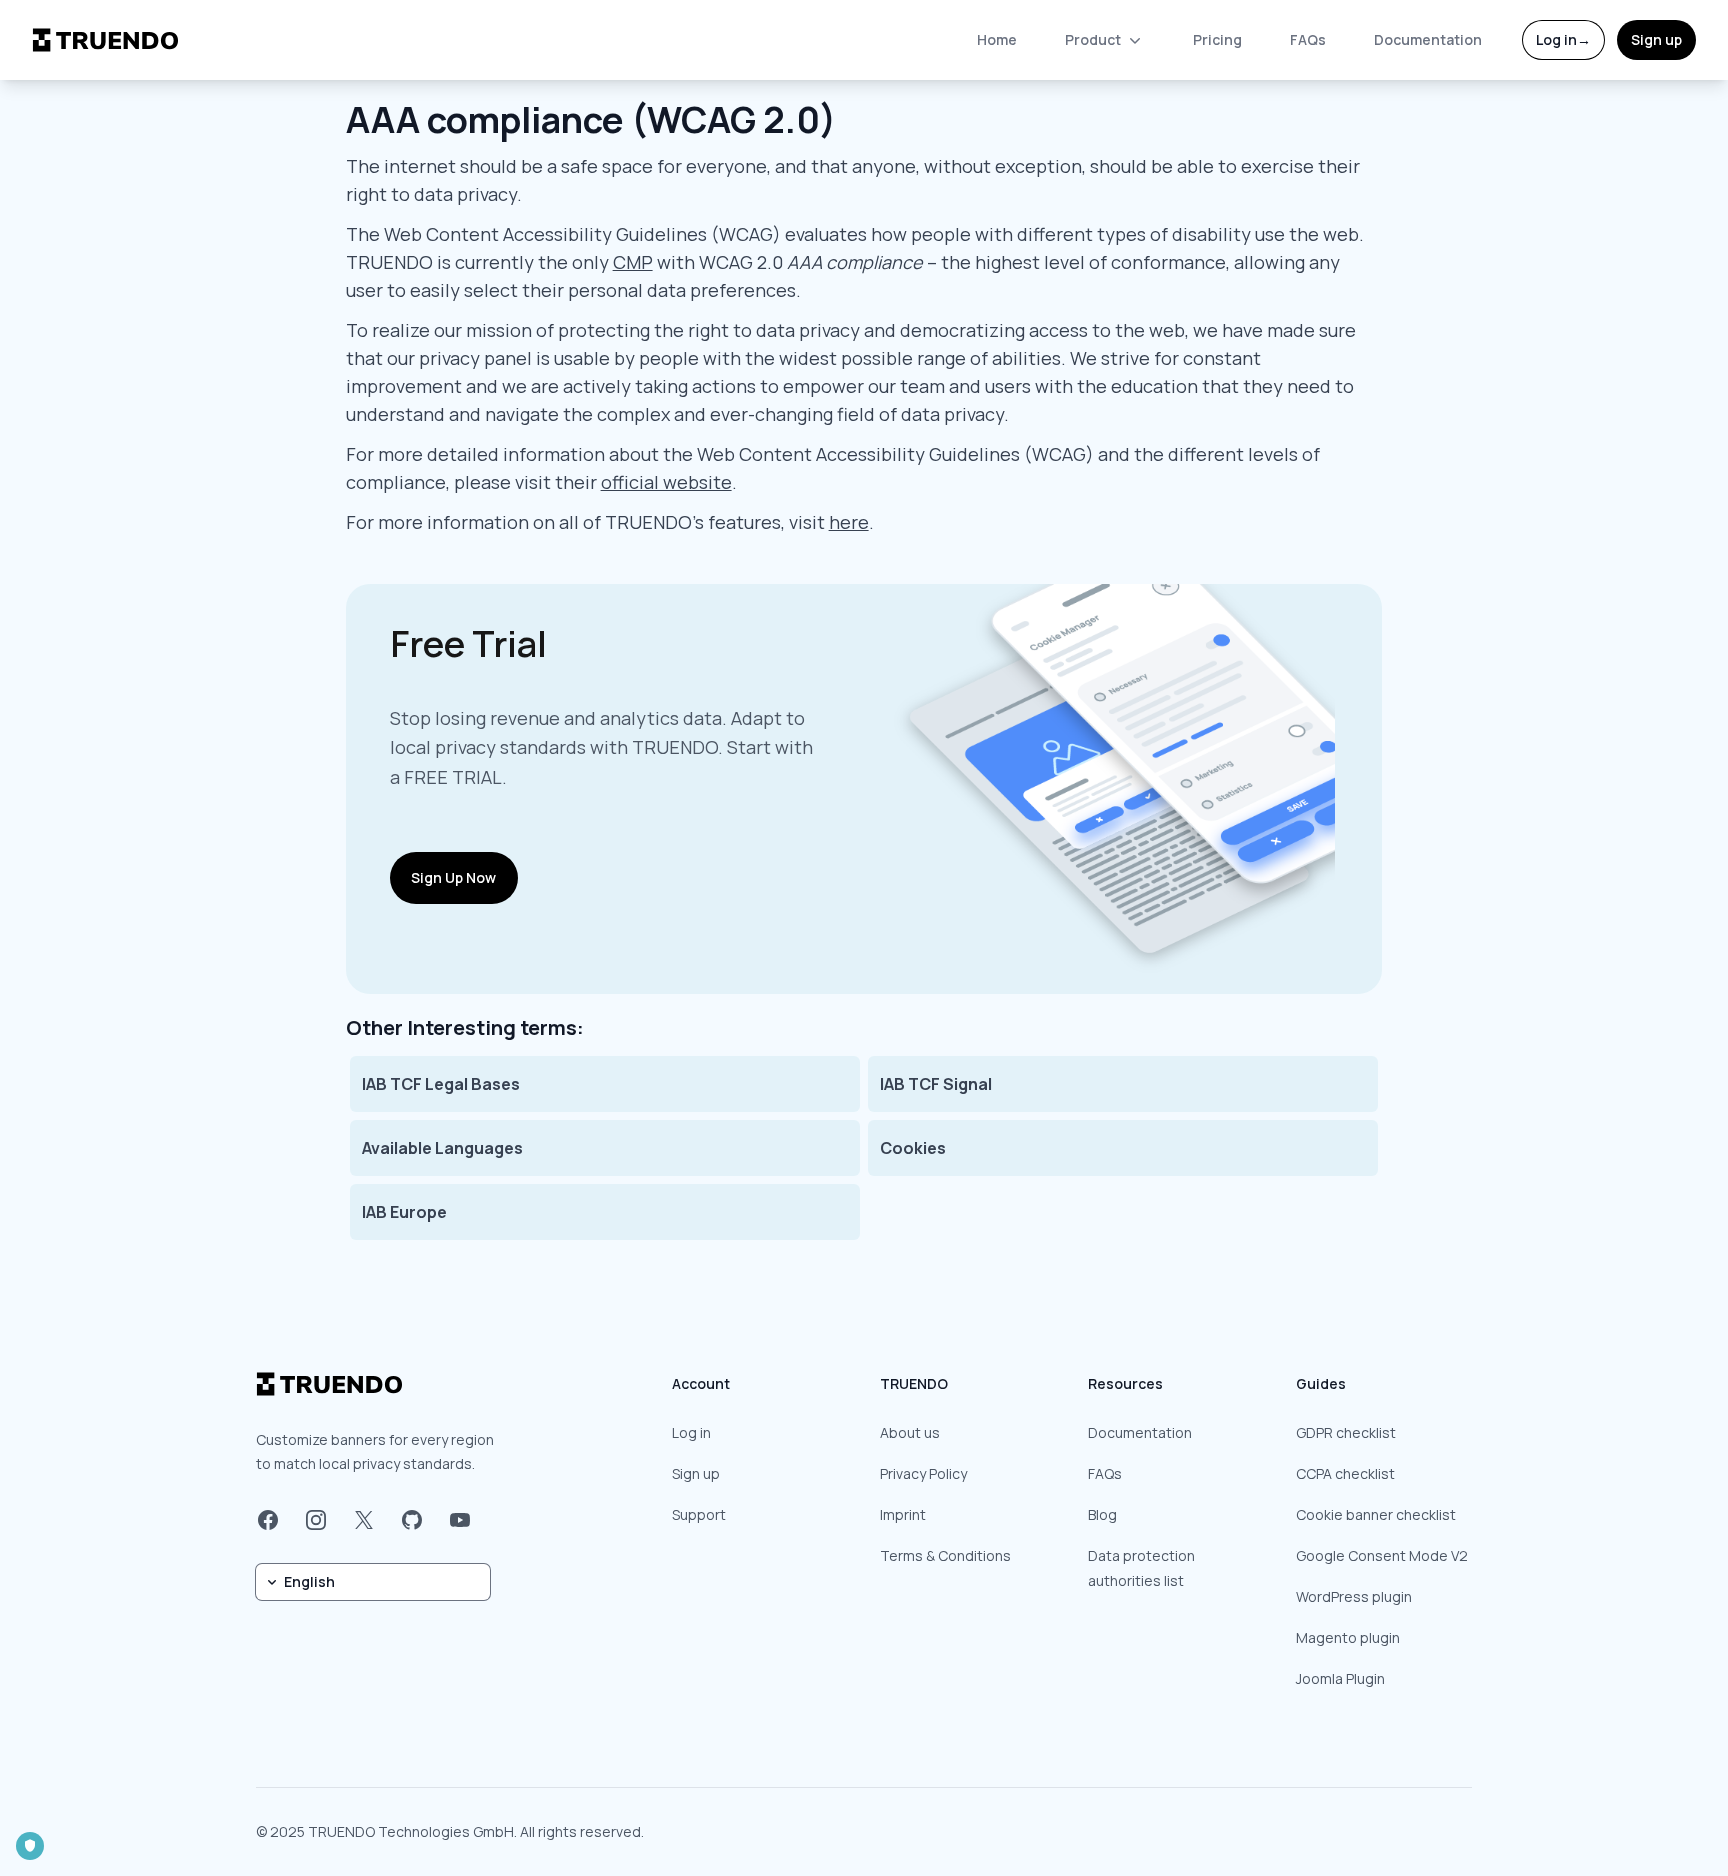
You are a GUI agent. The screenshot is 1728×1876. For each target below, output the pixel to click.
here (849, 522)
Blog (1102, 1514)
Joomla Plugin (1340, 1678)
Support (699, 1514)
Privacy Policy (923, 1473)
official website (666, 482)
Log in (1563, 39)
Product (1093, 39)
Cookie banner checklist (1376, 1514)
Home (997, 39)
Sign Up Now (453, 877)
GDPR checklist (1346, 1432)
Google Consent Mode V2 (1382, 1555)
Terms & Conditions (945, 1555)
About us (910, 1432)
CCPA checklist (1345, 1473)
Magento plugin (1348, 1637)
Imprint (903, 1514)
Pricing (1217, 39)
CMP (633, 262)
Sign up (1656, 39)
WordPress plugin (1354, 1596)
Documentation (1428, 39)
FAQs (1308, 39)
